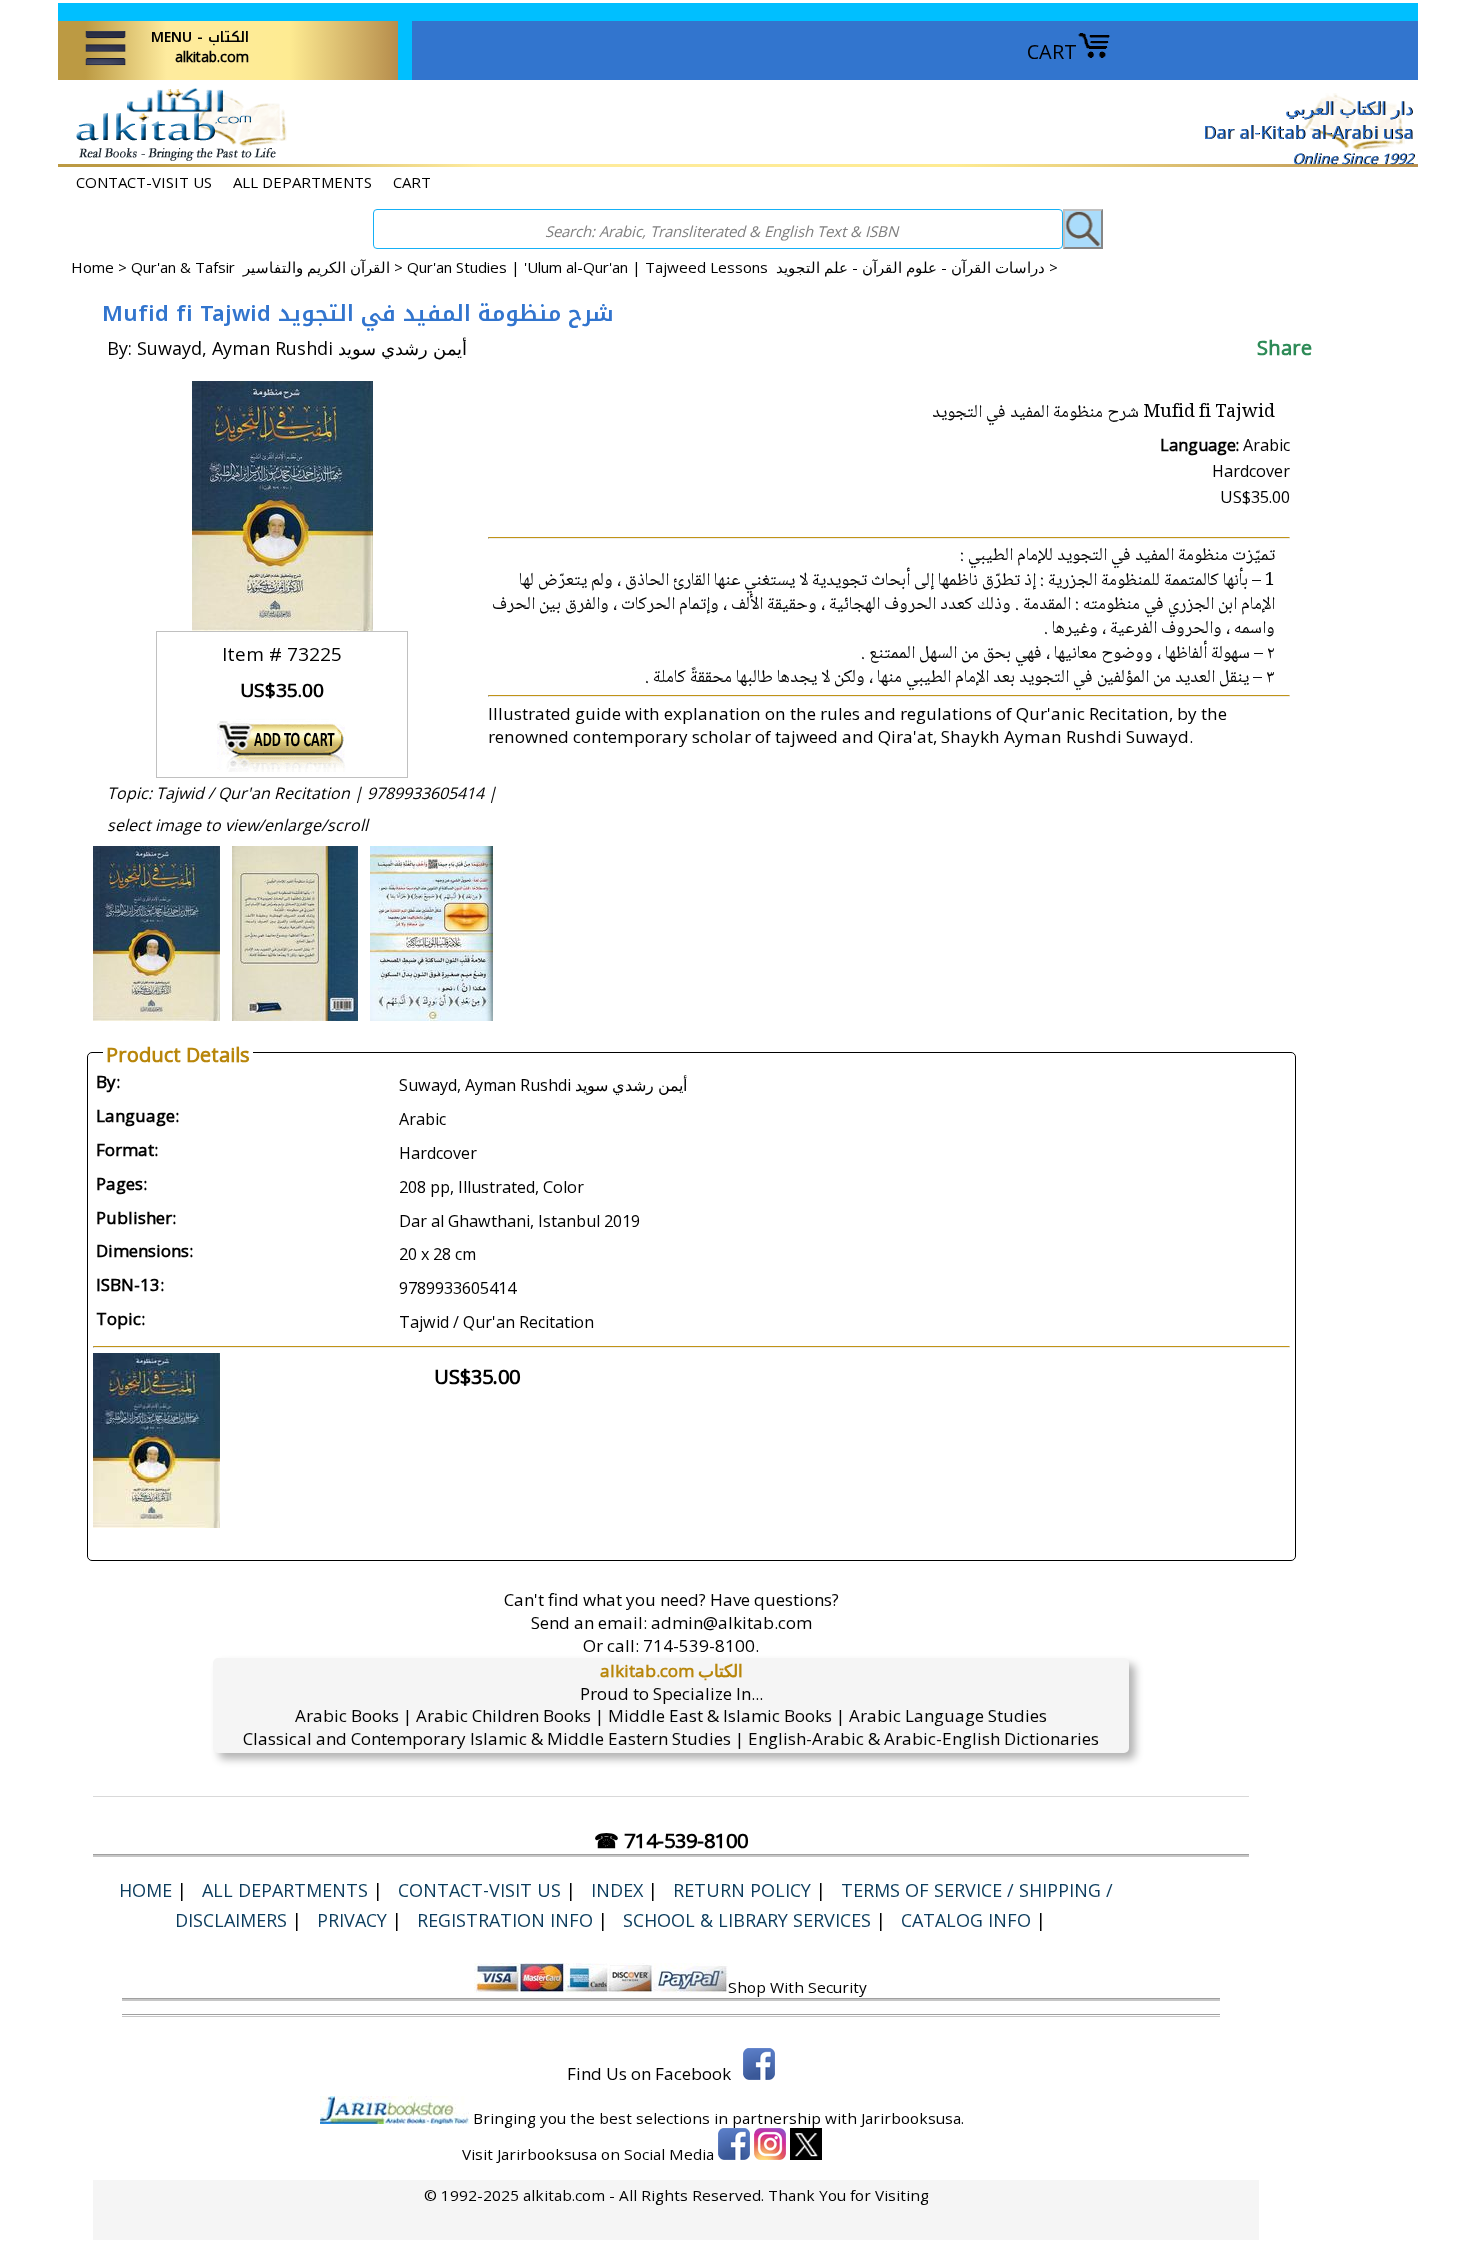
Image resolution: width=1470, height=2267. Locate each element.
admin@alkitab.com (731, 1622)
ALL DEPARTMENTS (302, 182)
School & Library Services (747, 1920)
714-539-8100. (701, 1645)
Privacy (352, 1920)
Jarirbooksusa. (912, 2118)
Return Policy (742, 1890)
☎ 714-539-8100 (671, 1840)
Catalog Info (966, 1920)
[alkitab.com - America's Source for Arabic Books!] (175, 158)
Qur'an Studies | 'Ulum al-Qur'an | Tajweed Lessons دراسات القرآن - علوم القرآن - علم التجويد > (732, 267)
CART (1052, 51)
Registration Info (505, 1920)
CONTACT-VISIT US (144, 182)
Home (92, 267)
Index (617, 1890)
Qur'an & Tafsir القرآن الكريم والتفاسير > (269, 267)
